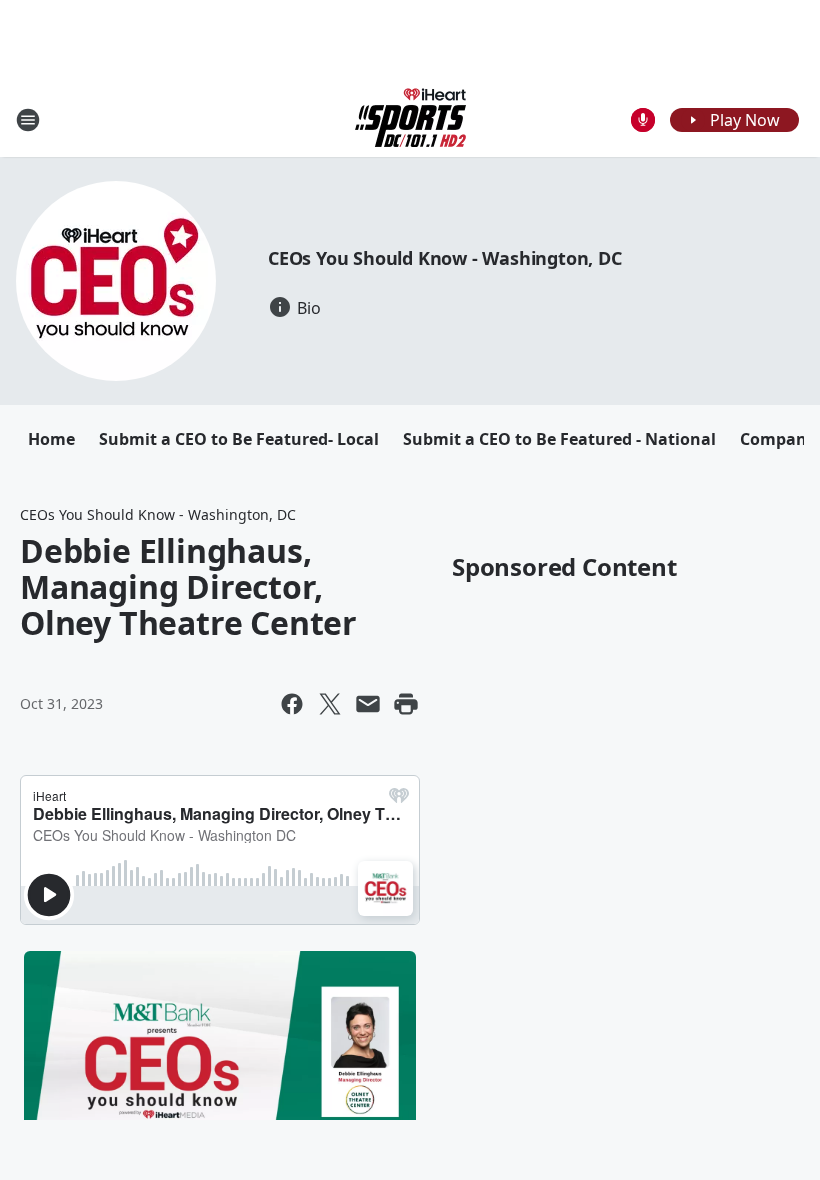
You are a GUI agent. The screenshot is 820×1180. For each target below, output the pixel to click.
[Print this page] (406, 704)
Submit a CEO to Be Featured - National (559, 439)
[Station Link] (410, 119)
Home (51, 439)
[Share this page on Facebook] (292, 704)
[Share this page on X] (330, 704)
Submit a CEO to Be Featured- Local (239, 439)
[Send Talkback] (643, 120)
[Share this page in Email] (368, 704)
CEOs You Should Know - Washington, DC (445, 258)
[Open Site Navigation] (28, 120)
